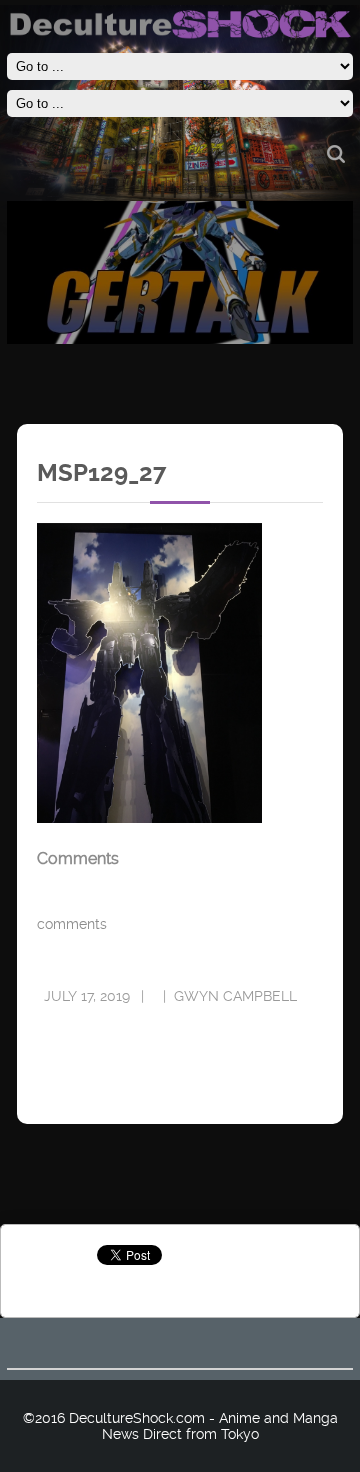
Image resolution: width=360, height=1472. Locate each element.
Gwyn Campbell (235, 996)
